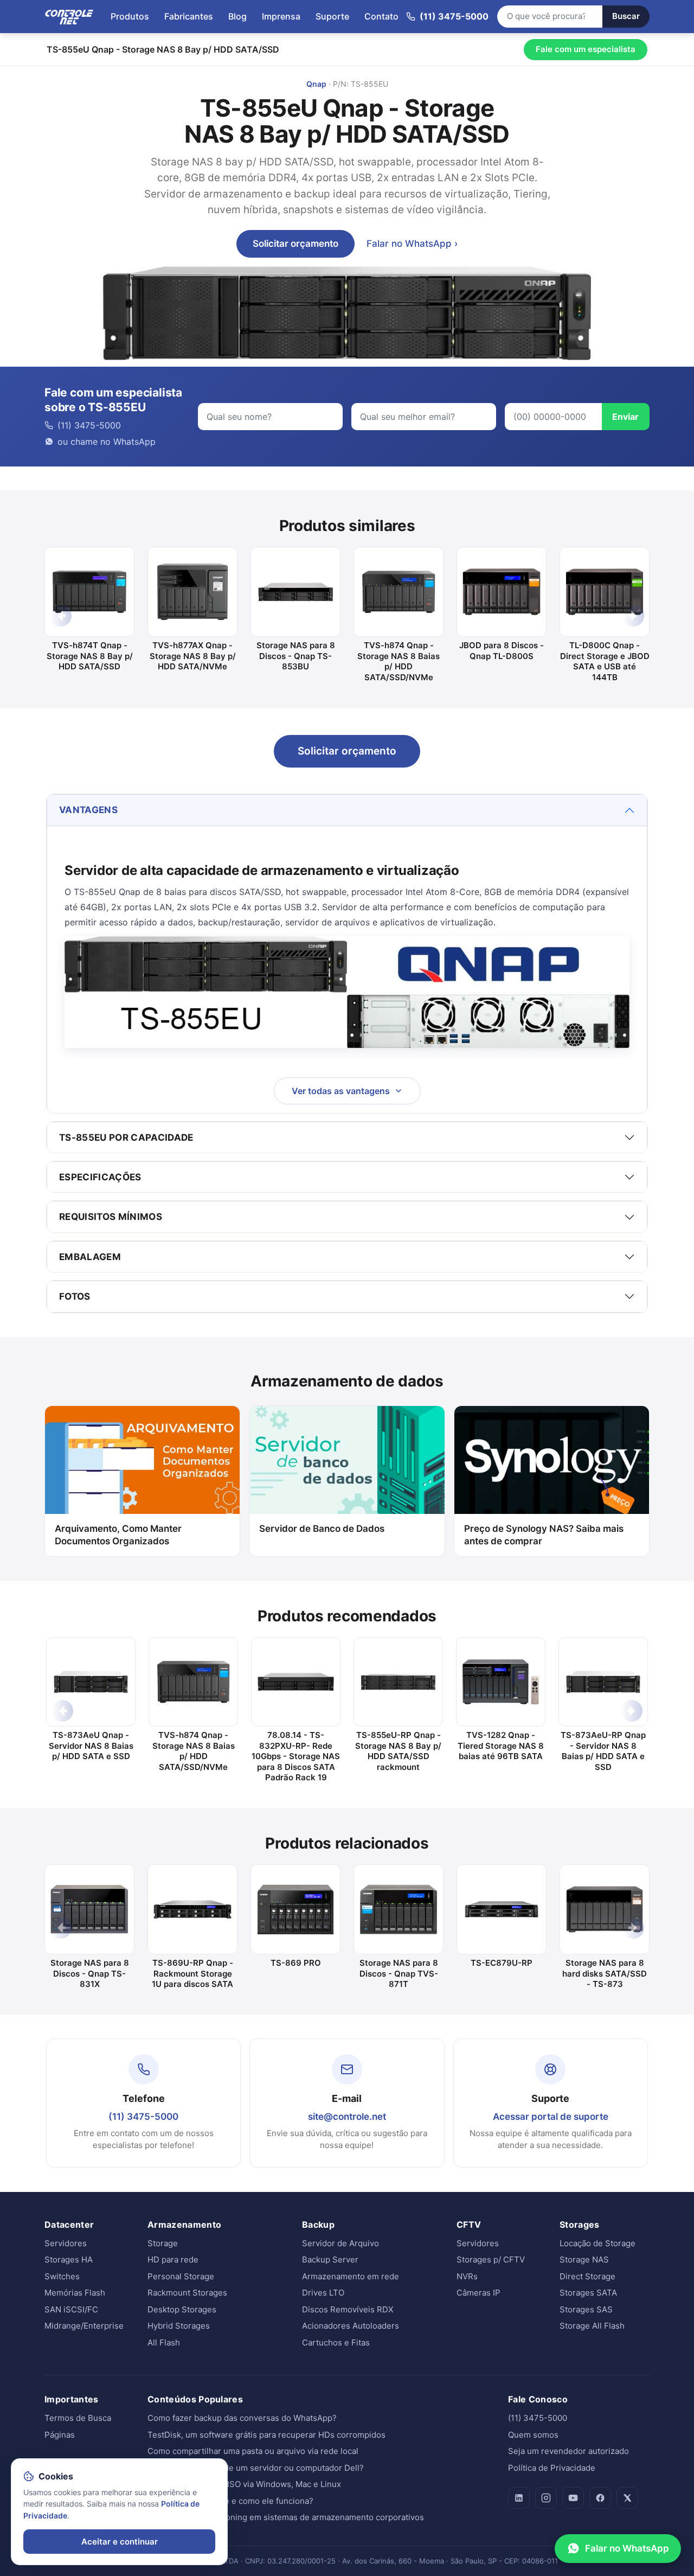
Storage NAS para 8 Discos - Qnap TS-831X (90, 1973)
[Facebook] (600, 2498)
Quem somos (533, 2435)
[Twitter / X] (627, 2498)
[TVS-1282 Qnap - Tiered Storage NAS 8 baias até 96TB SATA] (501, 1682)
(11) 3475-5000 (143, 2117)
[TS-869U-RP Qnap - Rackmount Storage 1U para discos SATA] (192, 1909)
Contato (381, 16)
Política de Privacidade (552, 2468)
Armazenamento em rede (351, 2276)
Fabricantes (189, 16)
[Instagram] (546, 2498)
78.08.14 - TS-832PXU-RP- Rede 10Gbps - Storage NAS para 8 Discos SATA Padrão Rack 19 (296, 1756)
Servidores (66, 2243)
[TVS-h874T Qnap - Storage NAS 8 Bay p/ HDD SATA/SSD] (89, 592)
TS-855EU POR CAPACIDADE (126, 1137)
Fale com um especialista (586, 49)
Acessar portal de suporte (551, 2117)
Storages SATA (588, 2293)
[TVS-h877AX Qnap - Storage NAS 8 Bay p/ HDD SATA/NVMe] (192, 592)
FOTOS (75, 1296)
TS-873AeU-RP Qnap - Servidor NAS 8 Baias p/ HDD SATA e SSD (603, 1751)
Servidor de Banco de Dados (322, 1529)
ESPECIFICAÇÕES (100, 1177)
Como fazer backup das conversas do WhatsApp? (242, 2418)
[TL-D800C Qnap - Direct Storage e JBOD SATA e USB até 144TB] (605, 592)
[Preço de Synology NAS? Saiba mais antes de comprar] (552, 1460)
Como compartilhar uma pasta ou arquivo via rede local (253, 2451)
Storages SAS (586, 2309)
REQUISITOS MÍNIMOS (111, 1217)
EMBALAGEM (90, 1257)
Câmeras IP (478, 2293)
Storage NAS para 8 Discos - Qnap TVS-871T (399, 1973)
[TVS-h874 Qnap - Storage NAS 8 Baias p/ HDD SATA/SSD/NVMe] (399, 592)
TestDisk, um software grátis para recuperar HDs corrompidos (266, 2435)
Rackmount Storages (187, 2293)
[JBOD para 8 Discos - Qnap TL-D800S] (502, 592)
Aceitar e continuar (120, 2542)
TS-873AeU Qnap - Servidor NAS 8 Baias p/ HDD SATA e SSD (91, 1746)
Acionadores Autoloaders (351, 2326)
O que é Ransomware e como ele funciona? (230, 2501)
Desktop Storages (182, 2309)
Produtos (130, 16)
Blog (237, 16)
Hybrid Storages (179, 2326)
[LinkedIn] (519, 2498)
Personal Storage (181, 2276)
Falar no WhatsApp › (412, 244)
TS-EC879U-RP (502, 1963)
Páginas (60, 2435)
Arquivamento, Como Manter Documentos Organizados (118, 1535)
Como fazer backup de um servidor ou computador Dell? (256, 2468)
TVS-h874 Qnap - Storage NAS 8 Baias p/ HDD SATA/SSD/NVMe (399, 661)
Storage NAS (584, 2259)
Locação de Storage (597, 2243)
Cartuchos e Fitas (336, 2342)
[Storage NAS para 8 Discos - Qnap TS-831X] (89, 1909)
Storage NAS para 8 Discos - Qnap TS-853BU (296, 656)
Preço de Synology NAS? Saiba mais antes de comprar (544, 1535)
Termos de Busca (78, 2418)
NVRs (467, 2276)
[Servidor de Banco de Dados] (347, 1460)
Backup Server (330, 2259)
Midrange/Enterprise (84, 2326)
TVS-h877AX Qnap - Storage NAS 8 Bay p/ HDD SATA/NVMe (193, 656)
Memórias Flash (75, 2293)
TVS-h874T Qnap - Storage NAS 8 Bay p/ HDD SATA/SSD (90, 656)
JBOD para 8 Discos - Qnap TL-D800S (502, 651)
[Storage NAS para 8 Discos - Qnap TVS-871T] (399, 1909)
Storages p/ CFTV (491, 2259)
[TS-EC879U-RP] (502, 1909)
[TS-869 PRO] (295, 1909)
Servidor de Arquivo (340, 2243)
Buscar (626, 16)
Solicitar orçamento (295, 244)
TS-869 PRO (296, 1963)
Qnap (316, 84)
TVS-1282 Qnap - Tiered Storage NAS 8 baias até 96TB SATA (501, 1746)
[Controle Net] (69, 16)
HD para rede (173, 2259)
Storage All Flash (592, 2326)
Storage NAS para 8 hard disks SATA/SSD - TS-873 (605, 1973)
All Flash (164, 2342)
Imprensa (281, 16)
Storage (163, 2243)
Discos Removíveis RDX (348, 2309)
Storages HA (69, 2259)
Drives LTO (323, 2293)
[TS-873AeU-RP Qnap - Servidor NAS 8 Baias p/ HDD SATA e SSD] (603, 1682)
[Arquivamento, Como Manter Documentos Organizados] (142, 1460)
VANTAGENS (88, 810)
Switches (62, 2276)
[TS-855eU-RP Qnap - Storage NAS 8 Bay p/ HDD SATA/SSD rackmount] (398, 1682)
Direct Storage (587, 2276)
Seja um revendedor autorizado (568, 2451)
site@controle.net (347, 2117)
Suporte (332, 16)
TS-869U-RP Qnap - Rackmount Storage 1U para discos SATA (192, 1973)
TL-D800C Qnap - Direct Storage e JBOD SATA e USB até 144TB (605, 661)
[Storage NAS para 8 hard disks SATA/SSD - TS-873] (605, 1909)
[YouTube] (573, 2498)
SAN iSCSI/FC (71, 2309)
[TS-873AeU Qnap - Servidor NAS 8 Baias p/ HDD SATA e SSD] (91, 1682)
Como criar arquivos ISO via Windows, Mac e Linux (244, 2484)
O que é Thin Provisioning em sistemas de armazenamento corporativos (286, 2517)
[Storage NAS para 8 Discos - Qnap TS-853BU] (295, 592)
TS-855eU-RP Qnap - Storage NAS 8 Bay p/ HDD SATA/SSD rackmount (398, 1751)
